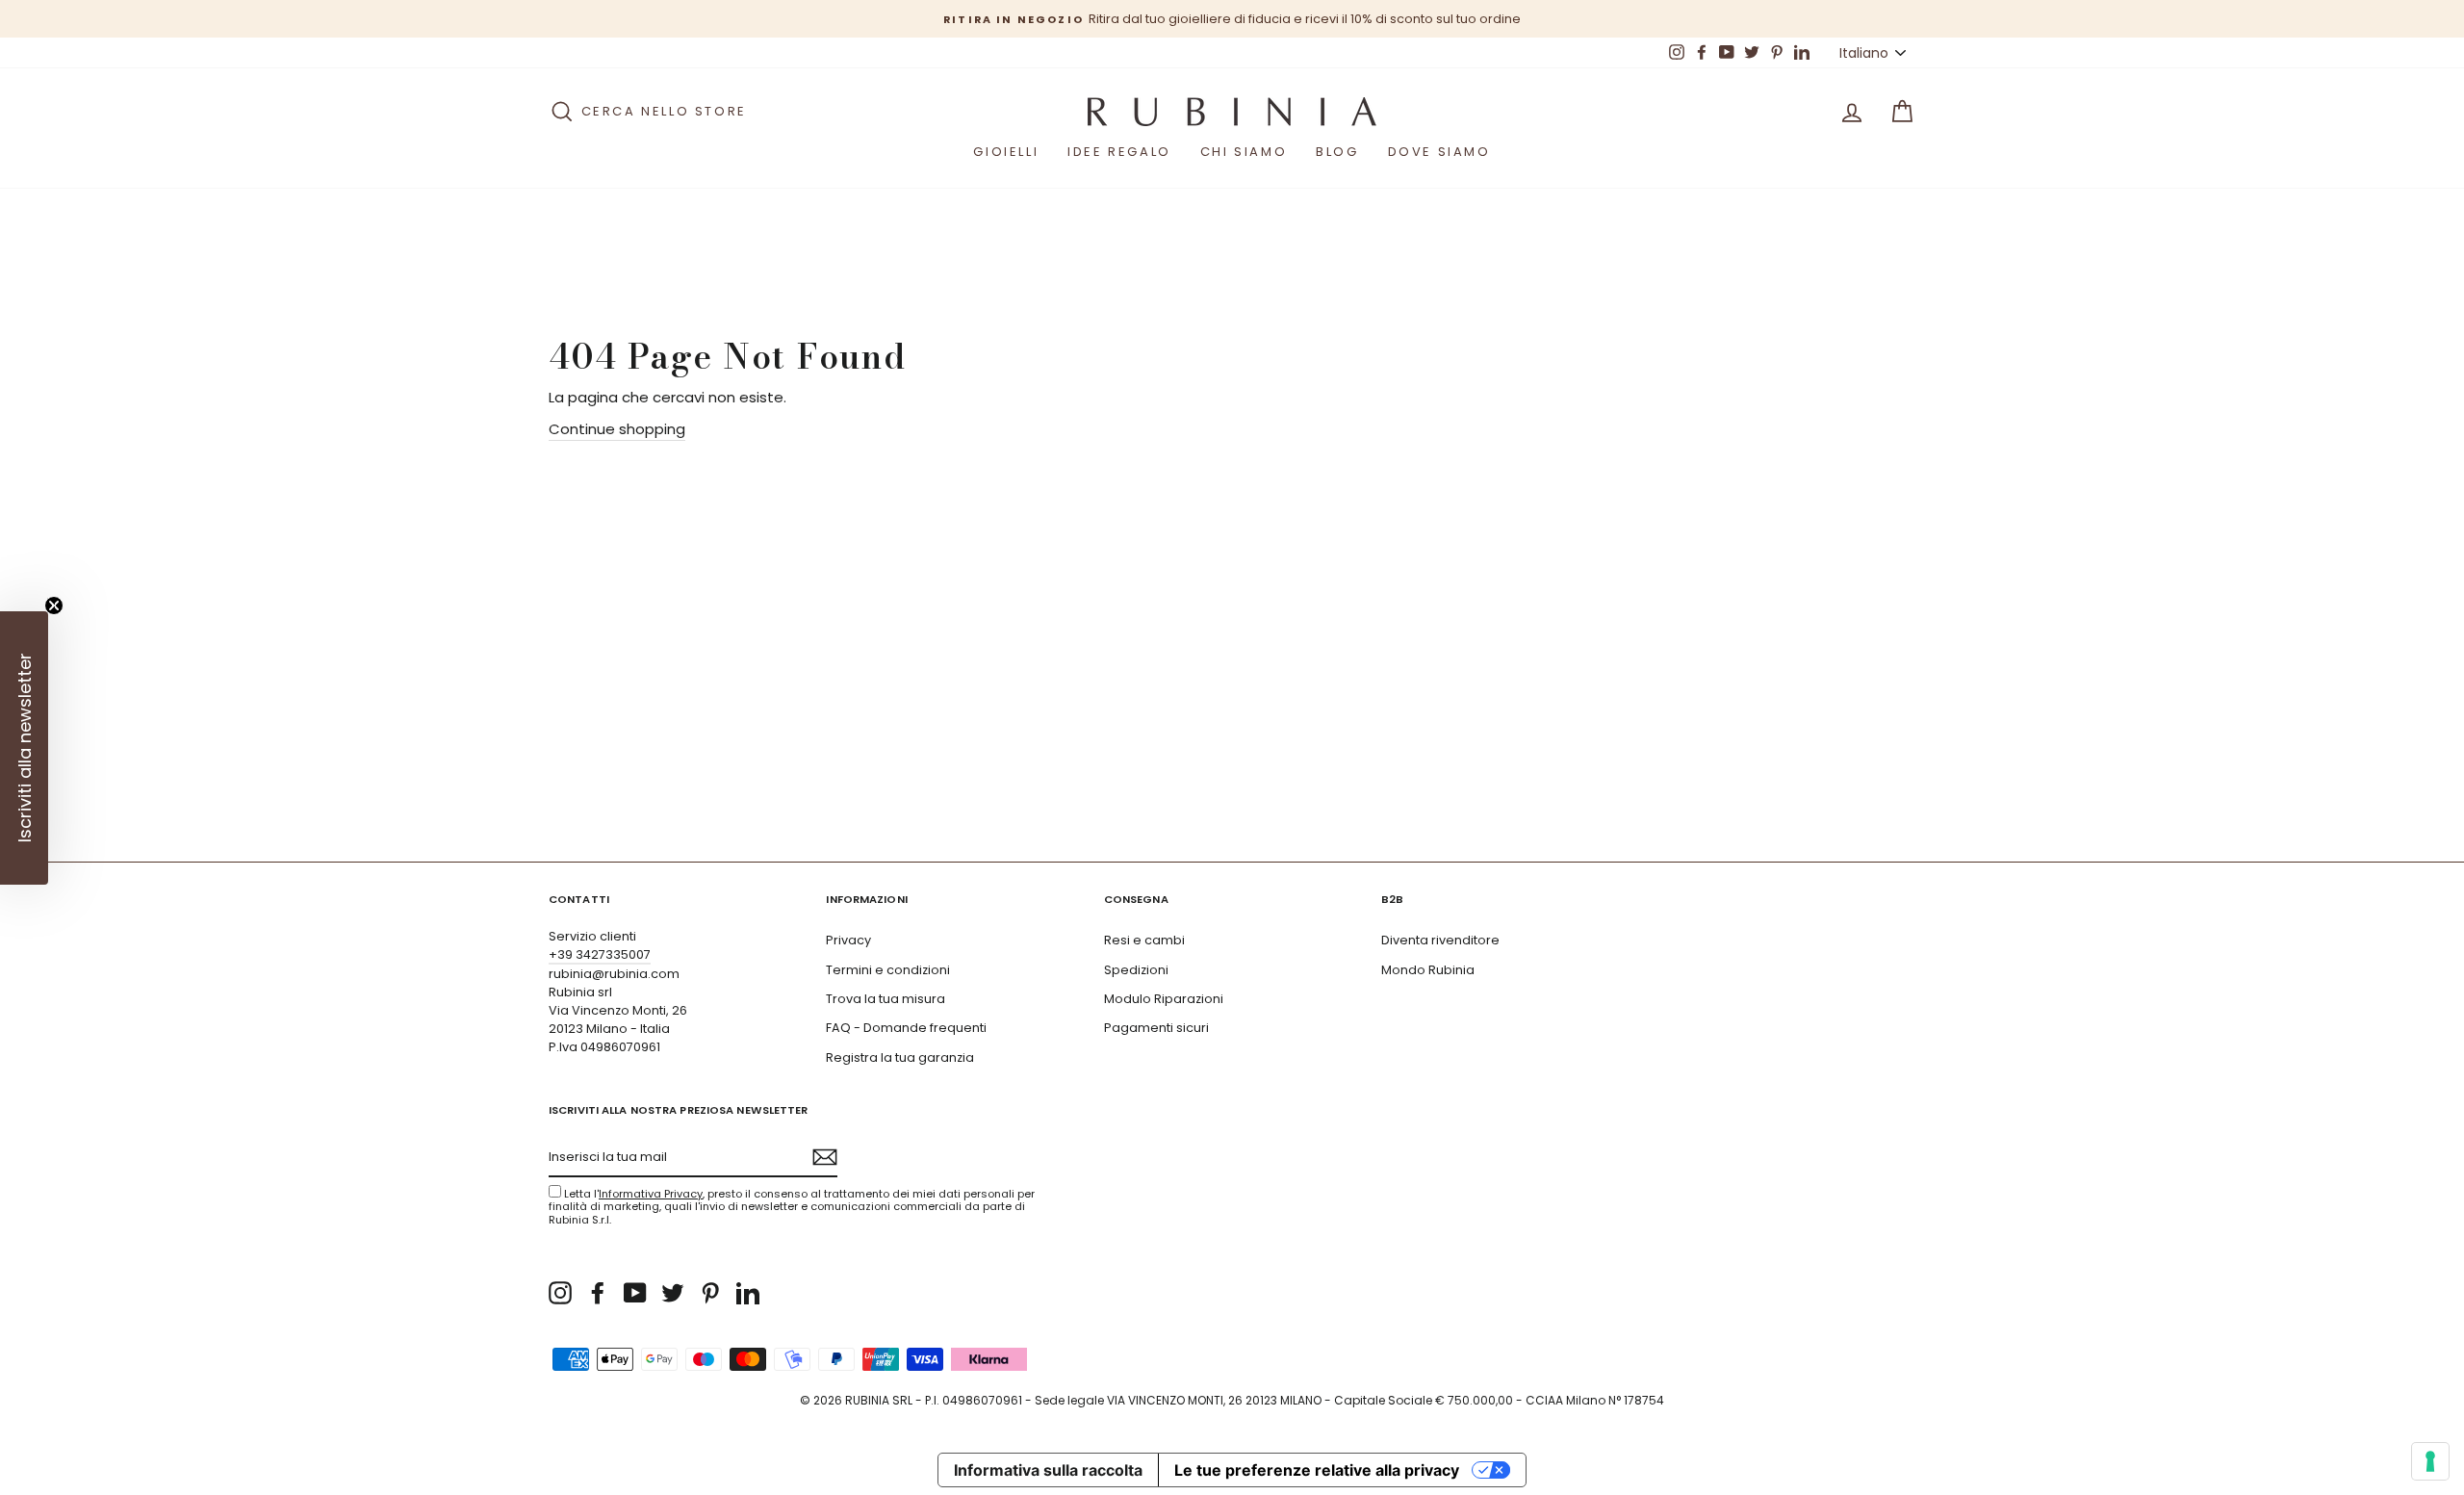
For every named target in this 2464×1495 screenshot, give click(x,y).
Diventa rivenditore (1440, 940)
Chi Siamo (1244, 152)
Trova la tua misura (885, 999)
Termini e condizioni (888, 970)
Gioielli (1006, 152)
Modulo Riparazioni (1164, 999)
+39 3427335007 (600, 954)
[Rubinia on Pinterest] (710, 1293)
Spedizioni (1136, 970)
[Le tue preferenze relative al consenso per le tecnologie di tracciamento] (2430, 1461)
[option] (1232, 19)
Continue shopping (617, 429)
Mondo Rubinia (1428, 970)
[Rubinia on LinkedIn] (748, 1293)
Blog (1337, 152)
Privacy (848, 940)
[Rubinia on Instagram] (560, 1293)
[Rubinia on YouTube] (635, 1293)
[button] (24, 748)
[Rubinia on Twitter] (673, 1293)
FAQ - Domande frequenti (906, 1028)
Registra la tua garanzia (900, 1057)
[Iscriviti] (825, 1157)
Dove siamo (1439, 152)
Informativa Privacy (651, 1194)
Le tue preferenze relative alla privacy (1317, 1470)
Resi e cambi (1144, 940)
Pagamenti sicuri (1156, 1028)
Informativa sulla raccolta (1048, 1470)
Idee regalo (1119, 152)
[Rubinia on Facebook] (598, 1293)
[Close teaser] (54, 606)
